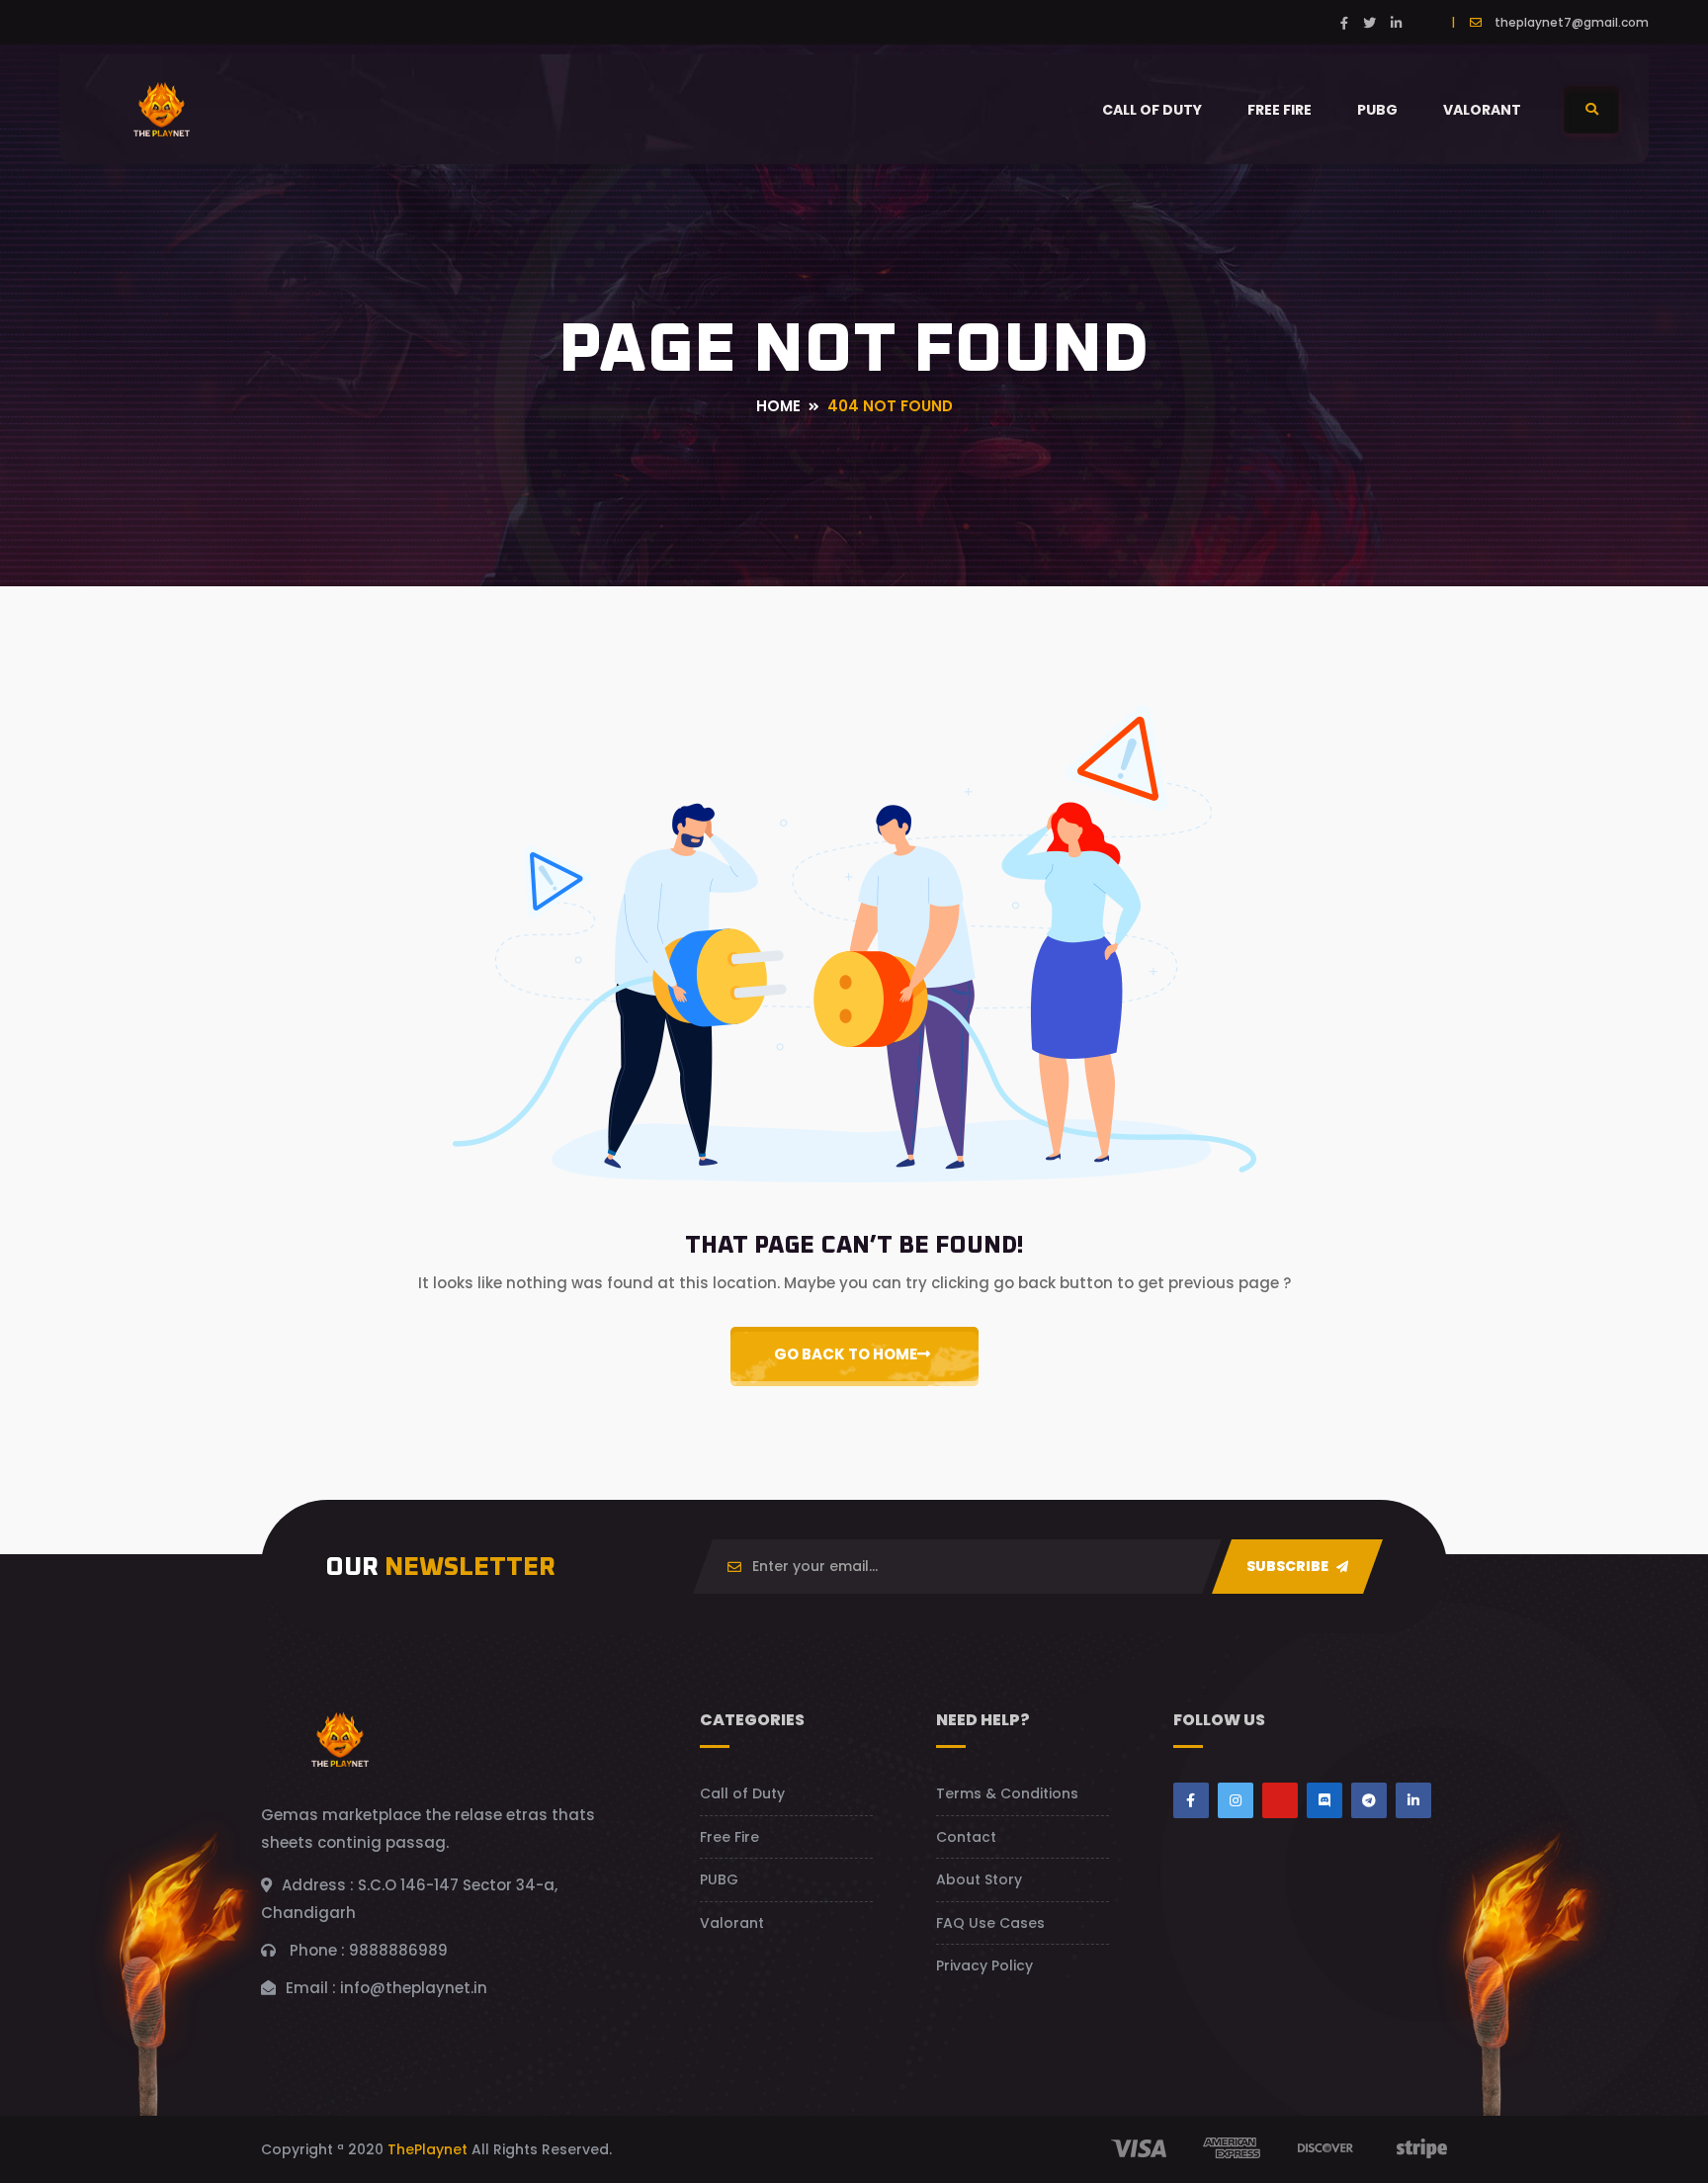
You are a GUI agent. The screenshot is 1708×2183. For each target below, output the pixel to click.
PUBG (1377, 110)
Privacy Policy (984, 1965)
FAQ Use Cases (990, 1923)
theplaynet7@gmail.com (1572, 22)
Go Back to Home (846, 1354)
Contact (966, 1837)
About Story (979, 1879)
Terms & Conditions (1007, 1793)
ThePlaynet (427, 2149)
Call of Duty (1152, 110)
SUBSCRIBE (1289, 1566)
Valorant (1482, 110)
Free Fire (1280, 110)
